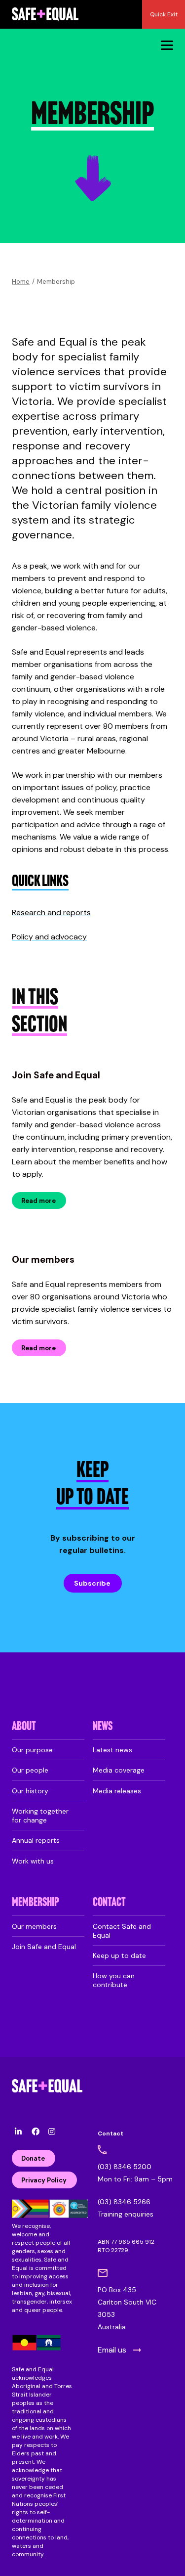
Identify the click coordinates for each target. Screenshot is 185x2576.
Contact (109, 1903)
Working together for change (40, 1816)
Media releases (117, 1791)
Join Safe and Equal (56, 1075)
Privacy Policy (44, 2180)
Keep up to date (119, 1955)
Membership (36, 1903)
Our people (30, 1770)
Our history (30, 1791)
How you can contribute (114, 1980)
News (103, 1727)
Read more (38, 1201)
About (24, 1727)
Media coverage (119, 1770)
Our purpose (32, 1750)
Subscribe (92, 1583)
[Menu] (167, 45)
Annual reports (36, 1840)
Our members (43, 1260)
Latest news (112, 1750)
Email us (112, 2350)
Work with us (33, 1861)
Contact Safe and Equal (122, 1931)
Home (21, 282)
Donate (33, 2158)
